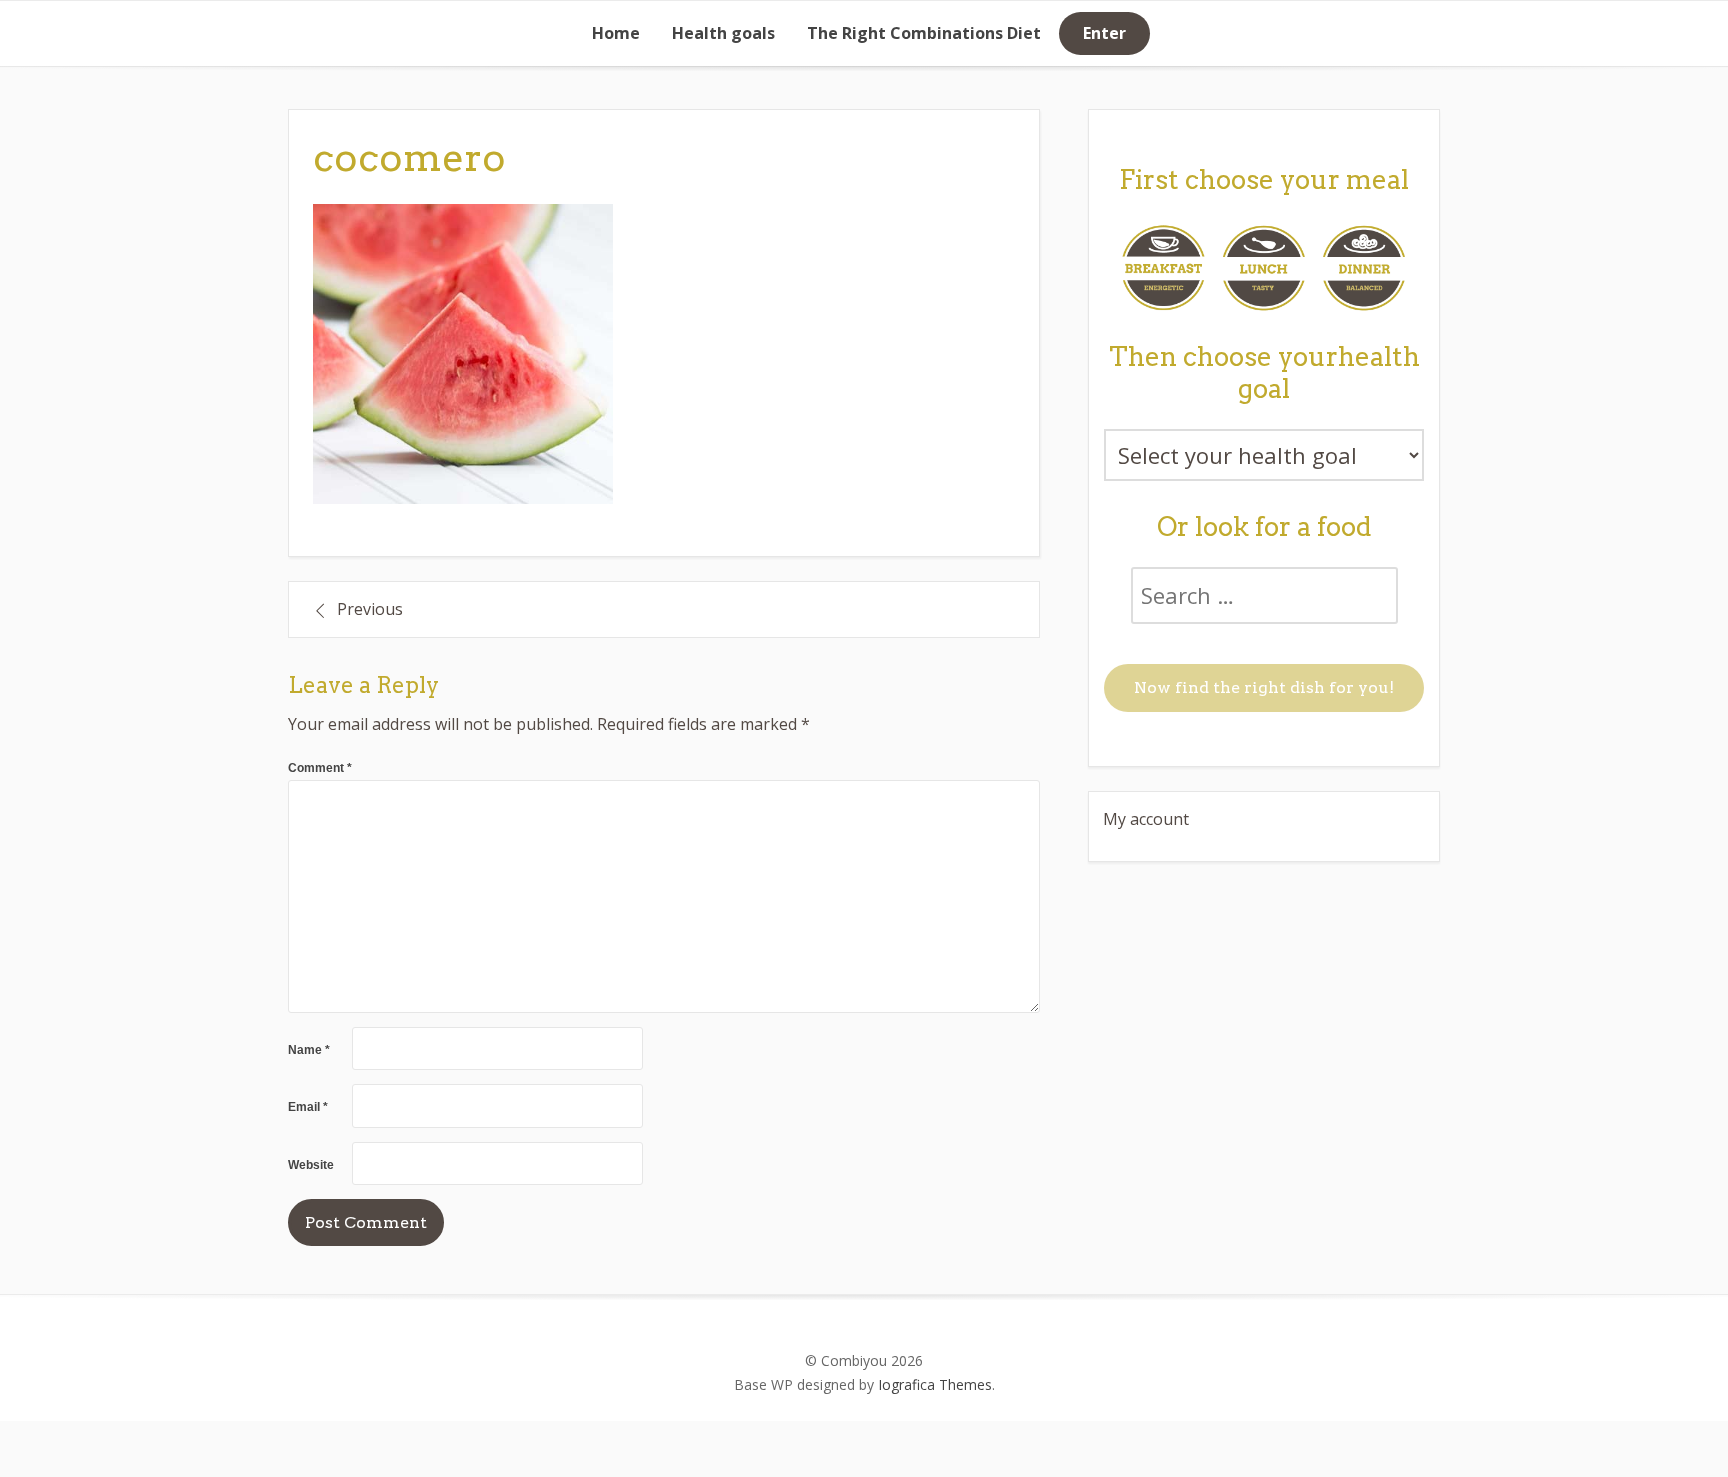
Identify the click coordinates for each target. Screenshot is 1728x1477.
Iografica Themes (935, 1384)
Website (311, 1165)
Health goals (723, 33)
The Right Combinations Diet (924, 33)
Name (309, 1050)
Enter (1104, 33)
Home (616, 33)
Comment (320, 768)
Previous (370, 609)
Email (308, 1107)
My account (1146, 819)
